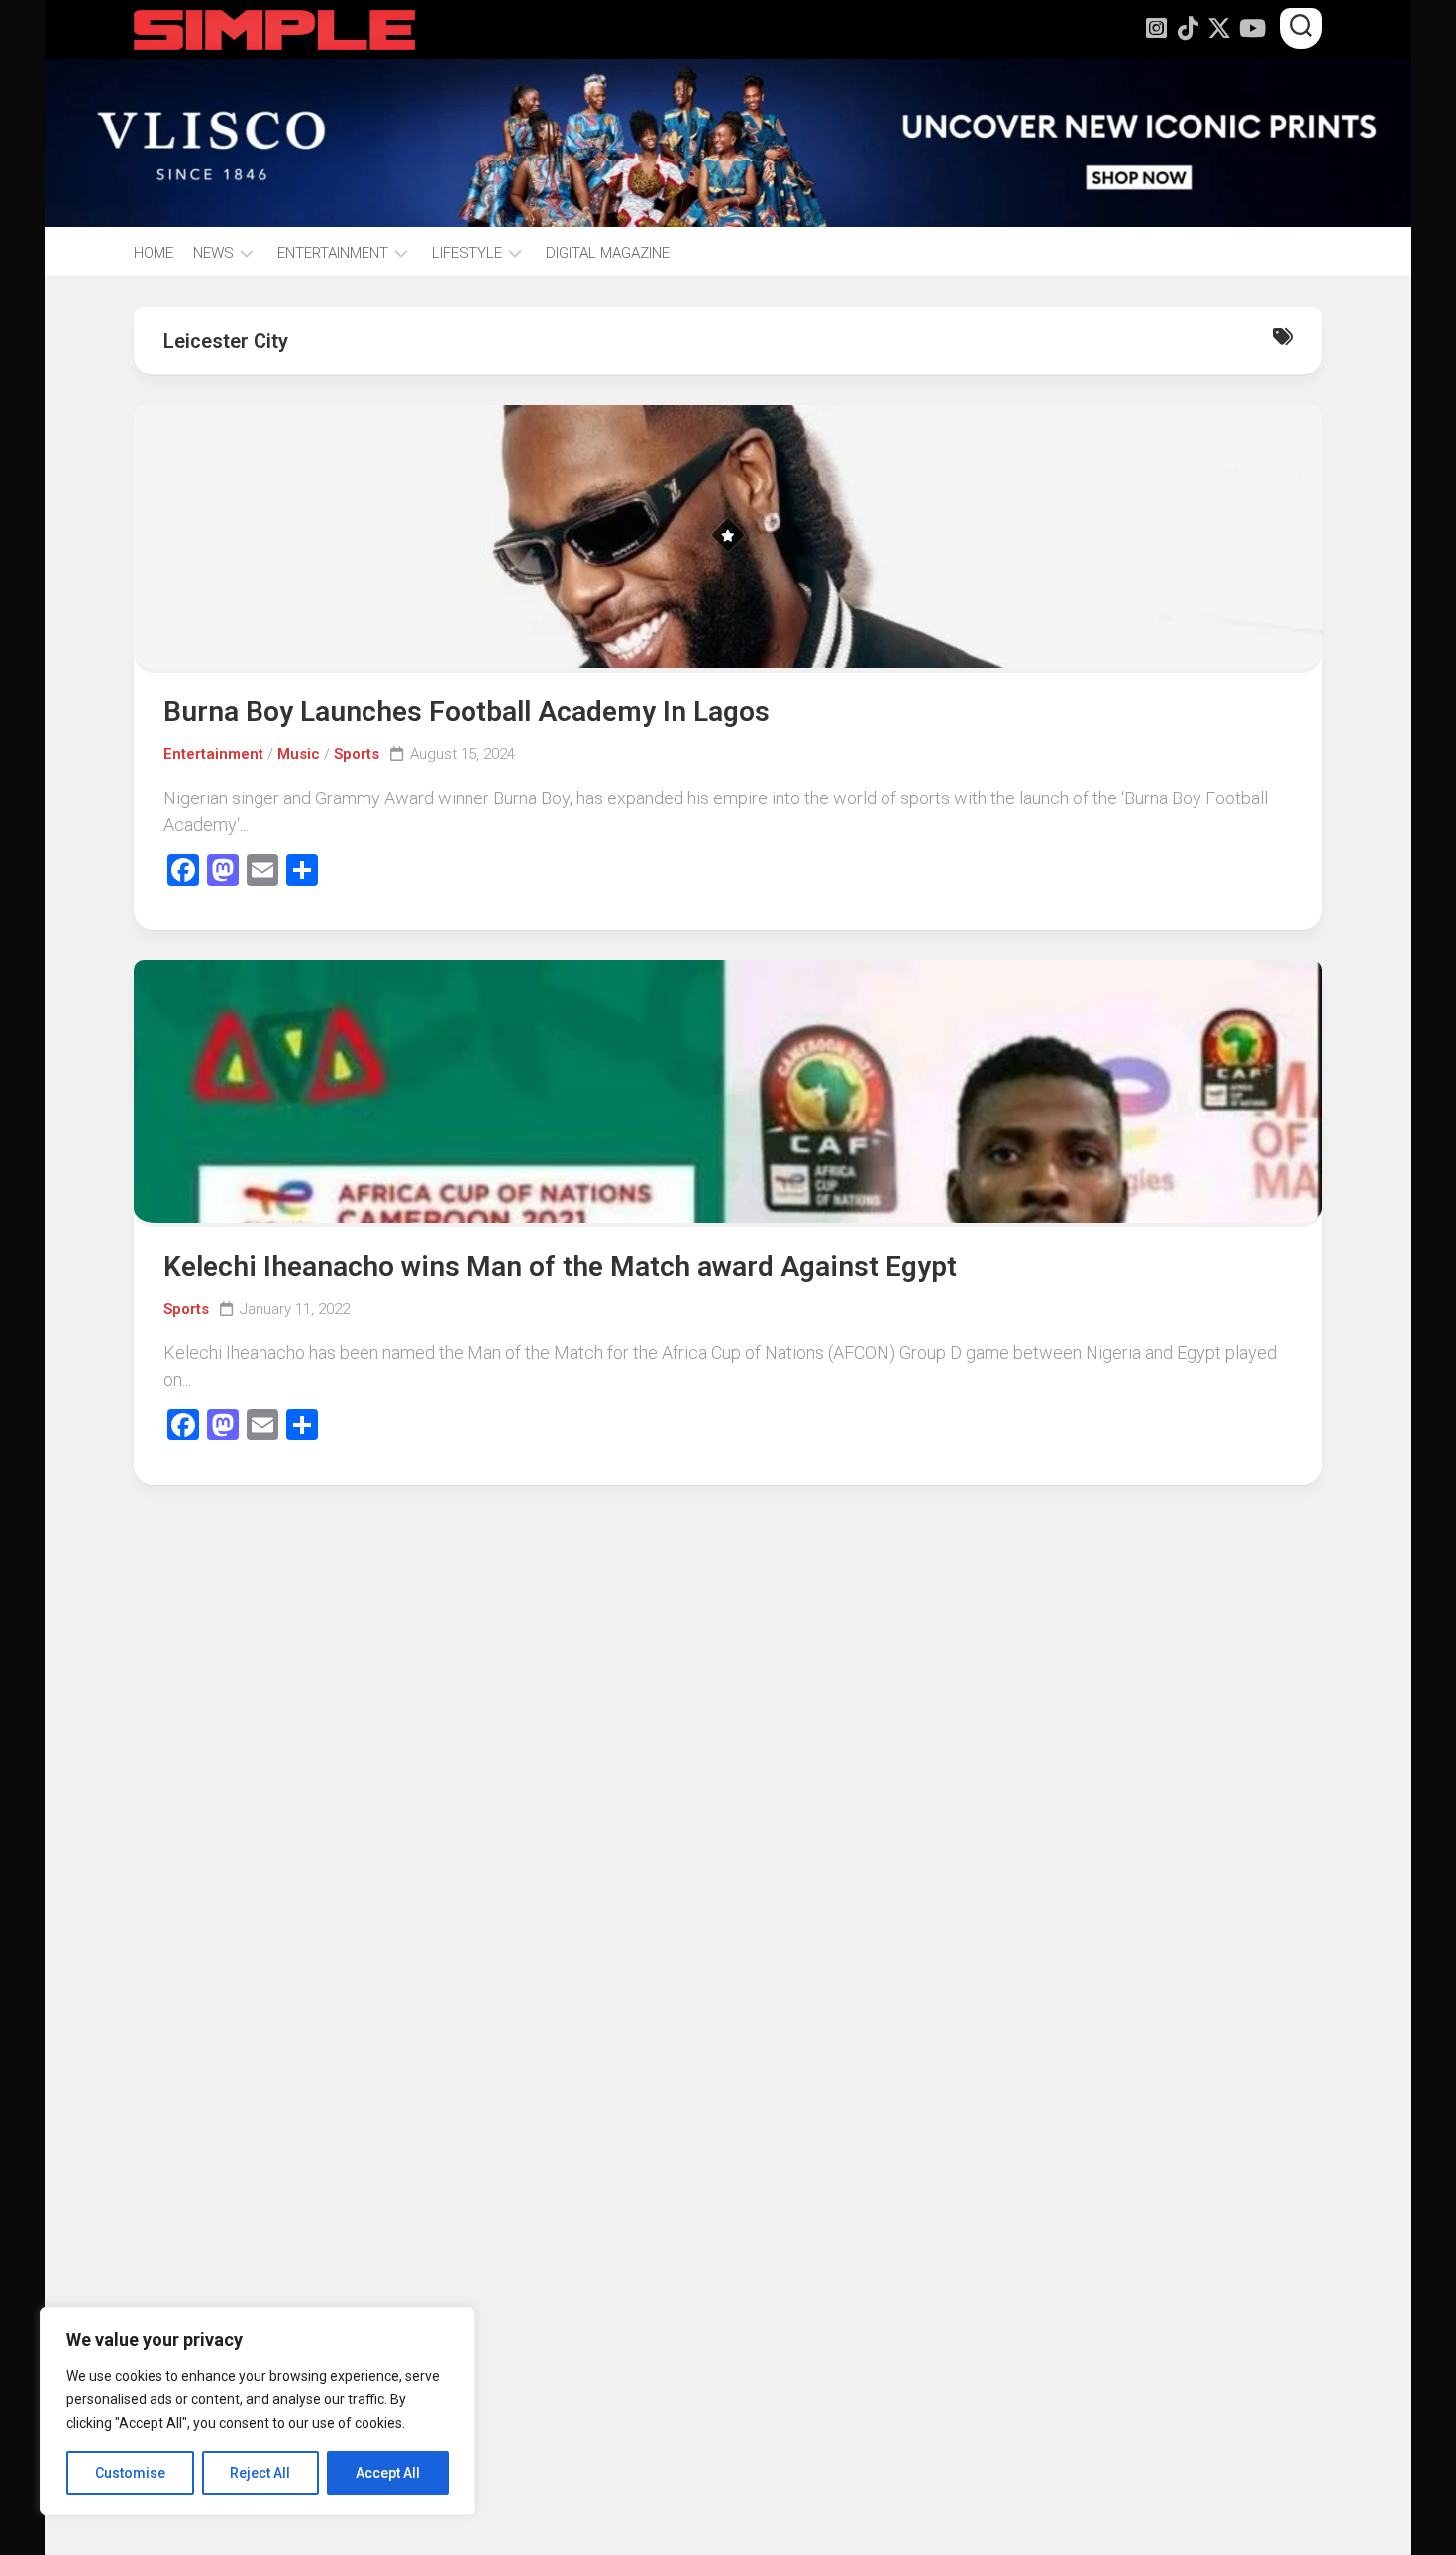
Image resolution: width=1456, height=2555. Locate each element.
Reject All (260, 2473)
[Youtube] (1251, 28)
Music (299, 754)
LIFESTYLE (467, 253)
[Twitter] (1219, 28)
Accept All (388, 2473)
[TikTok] (1188, 28)
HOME (154, 253)
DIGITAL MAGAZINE (608, 253)
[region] (258, 2411)
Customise (130, 2473)
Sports (357, 754)
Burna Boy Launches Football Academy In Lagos (467, 712)
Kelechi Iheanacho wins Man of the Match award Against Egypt (560, 1267)
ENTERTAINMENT (333, 253)
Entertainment (213, 754)
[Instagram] (1156, 28)
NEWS (213, 253)
